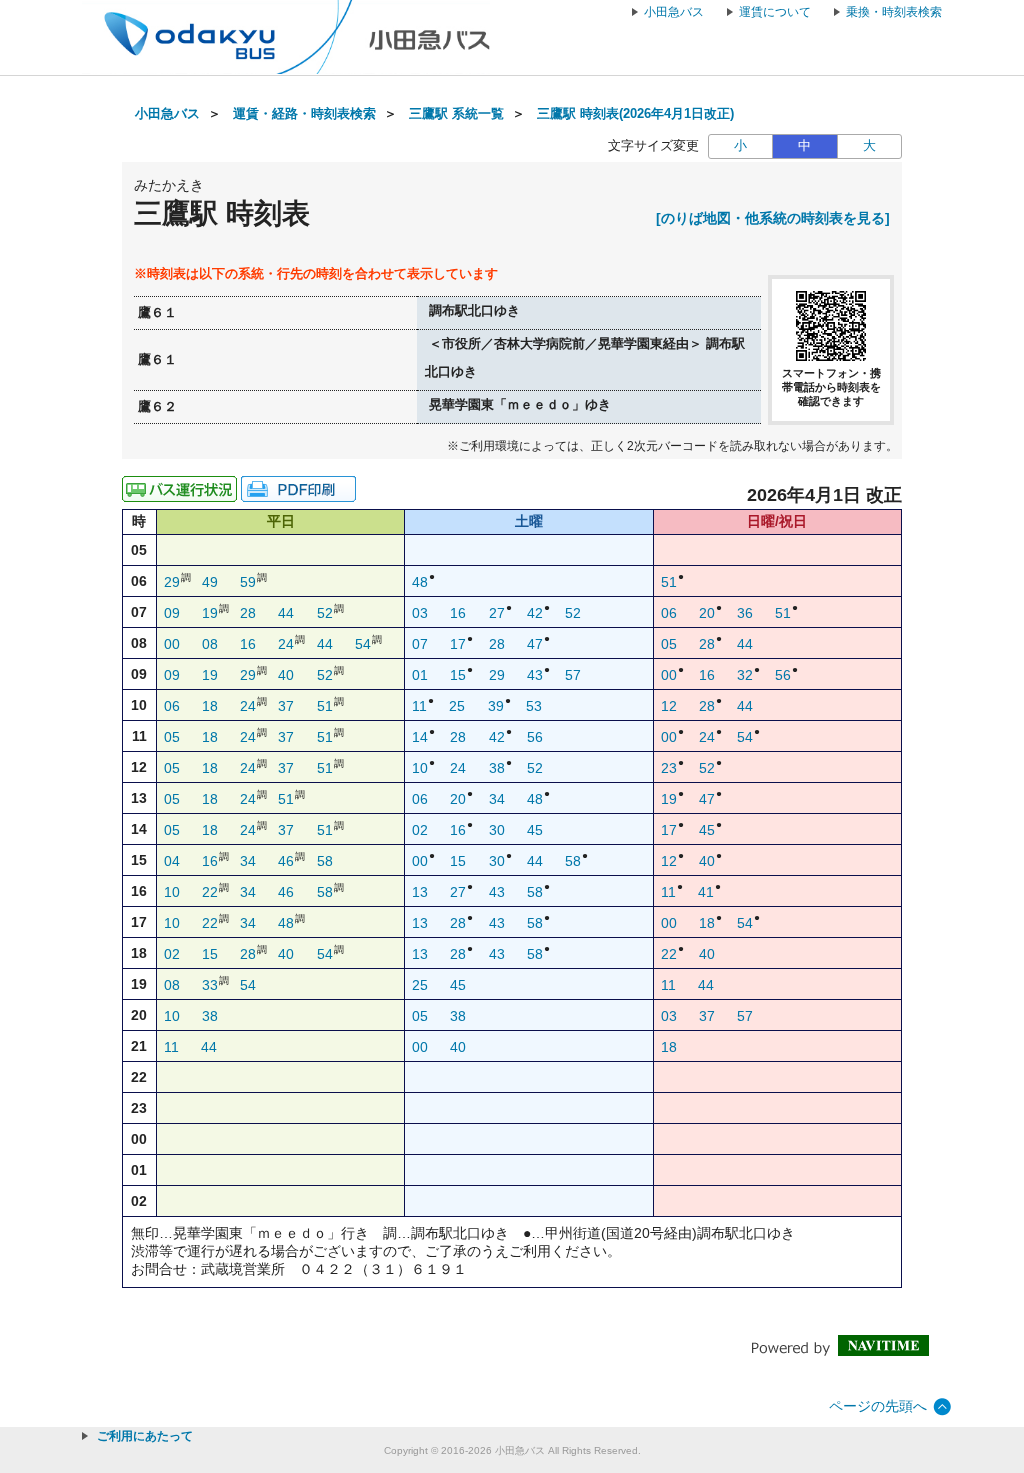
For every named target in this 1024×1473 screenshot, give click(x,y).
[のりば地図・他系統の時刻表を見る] (773, 218)
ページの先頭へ (878, 1406)
